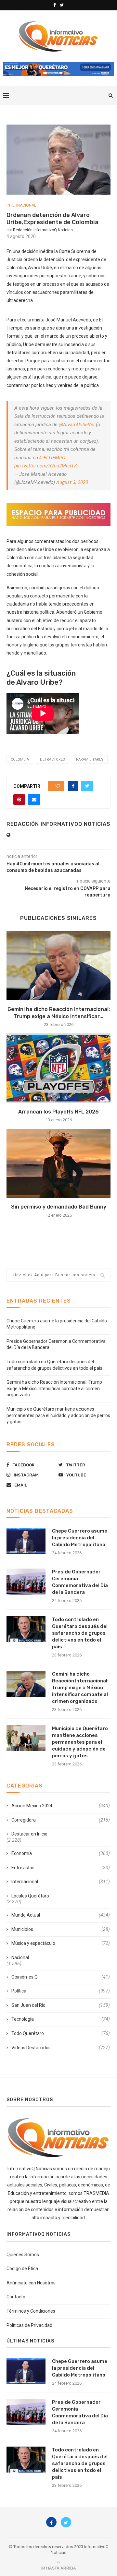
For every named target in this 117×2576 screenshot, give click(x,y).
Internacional (21, 205)
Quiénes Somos (23, 2255)
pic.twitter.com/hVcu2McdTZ (46, 466)
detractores (52, 759)
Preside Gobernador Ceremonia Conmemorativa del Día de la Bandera (80, 1582)
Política (61, 1991)
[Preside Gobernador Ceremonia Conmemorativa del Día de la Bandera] (26, 1582)
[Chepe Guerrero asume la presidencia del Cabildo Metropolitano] (26, 1541)
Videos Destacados (61, 2048)
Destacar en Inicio (29, 1834)
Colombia (20, 759)
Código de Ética (22, 2269)
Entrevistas (61, 1868)
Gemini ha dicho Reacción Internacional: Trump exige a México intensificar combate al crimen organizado (54, 1388)
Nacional (20, 1957)
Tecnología (61, 2019)
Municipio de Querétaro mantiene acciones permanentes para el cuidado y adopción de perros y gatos (58, 1415)
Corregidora (61, 1820)
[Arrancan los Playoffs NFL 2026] (58, 1068)
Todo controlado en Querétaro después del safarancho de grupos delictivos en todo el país (80, 1633)
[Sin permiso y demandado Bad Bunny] (58, 1163)
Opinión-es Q (61, 1977)
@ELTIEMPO (52, 458)
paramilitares (90, 759)
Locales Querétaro (30, 1896)
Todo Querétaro (61, 2033)
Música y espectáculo (61, 1943)
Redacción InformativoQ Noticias (43, 230)
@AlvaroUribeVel (77, 425)
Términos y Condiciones (31, 2311)
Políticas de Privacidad (29, 2325)
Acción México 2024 (61, 1806)
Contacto (16, 2297)
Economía (61, 1853)
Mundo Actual (61, 1915)
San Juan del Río (61, 2005)
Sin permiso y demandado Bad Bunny (59, 1207)
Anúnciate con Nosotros (31, 2283)
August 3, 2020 (72, 482)
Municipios (61, 1929)
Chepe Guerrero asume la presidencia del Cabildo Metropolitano (80, 1538)
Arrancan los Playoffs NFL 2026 (58, 1112)
